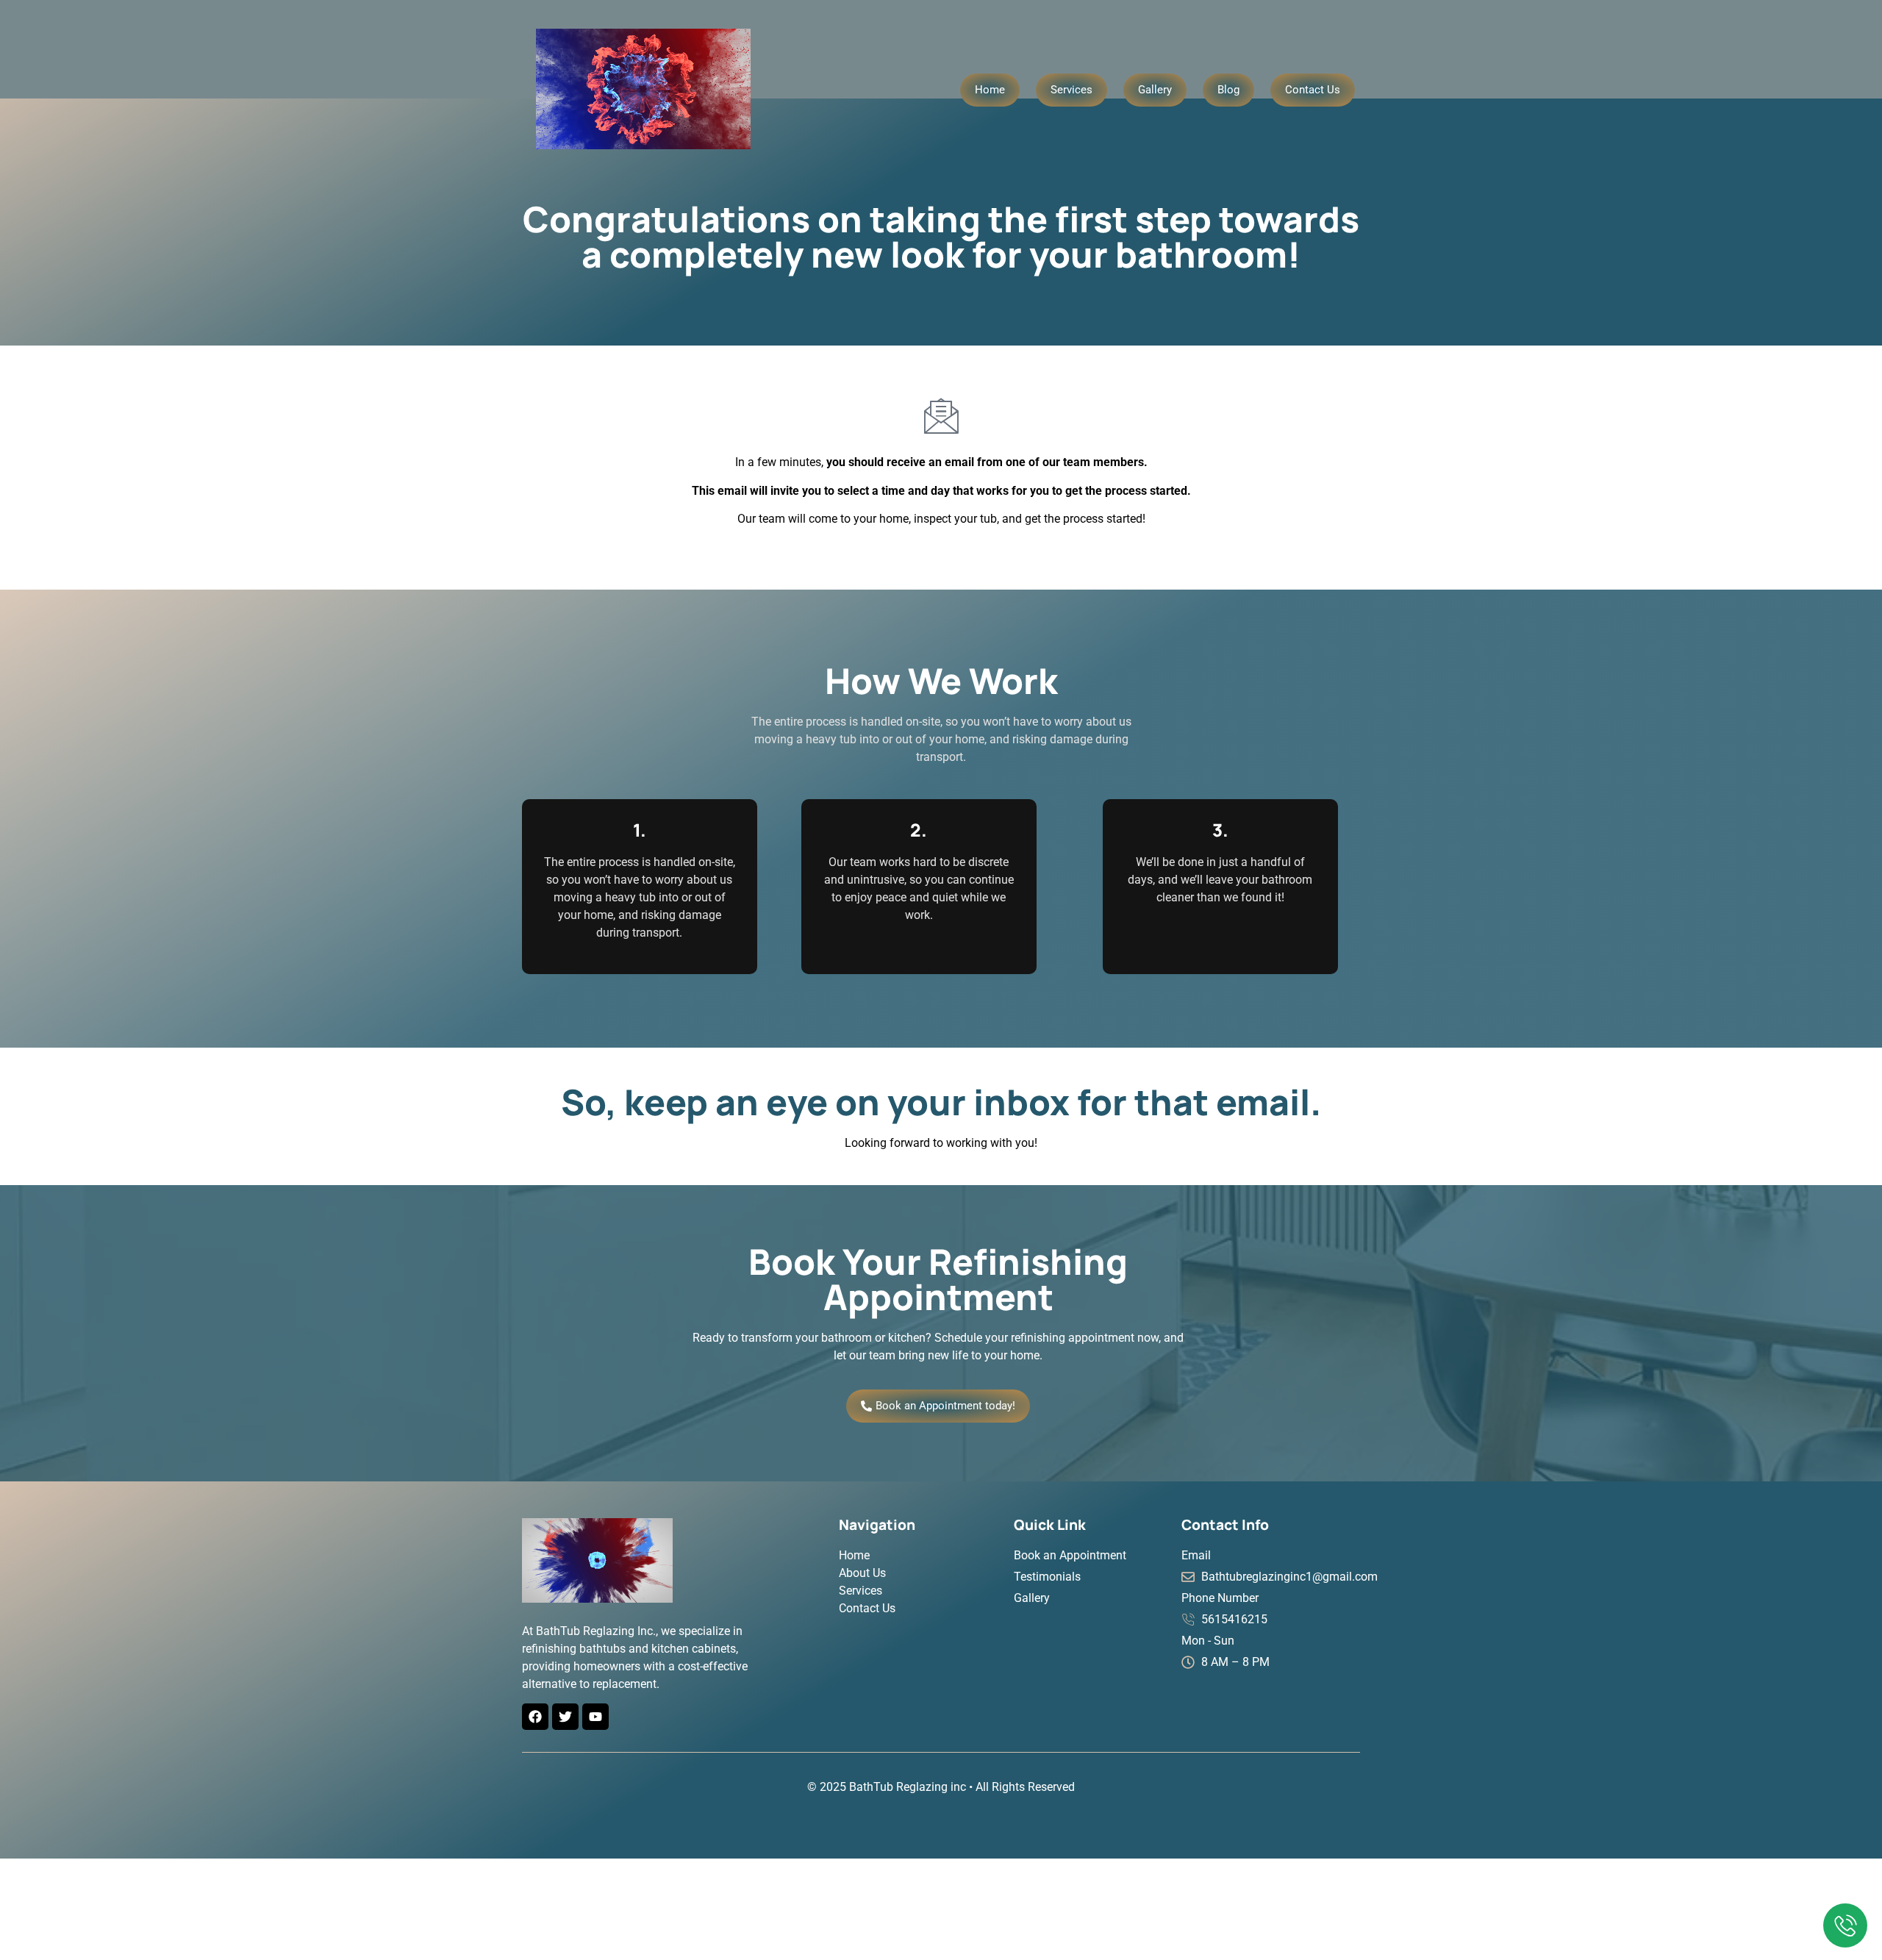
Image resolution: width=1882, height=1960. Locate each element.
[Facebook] (535, 1717)
